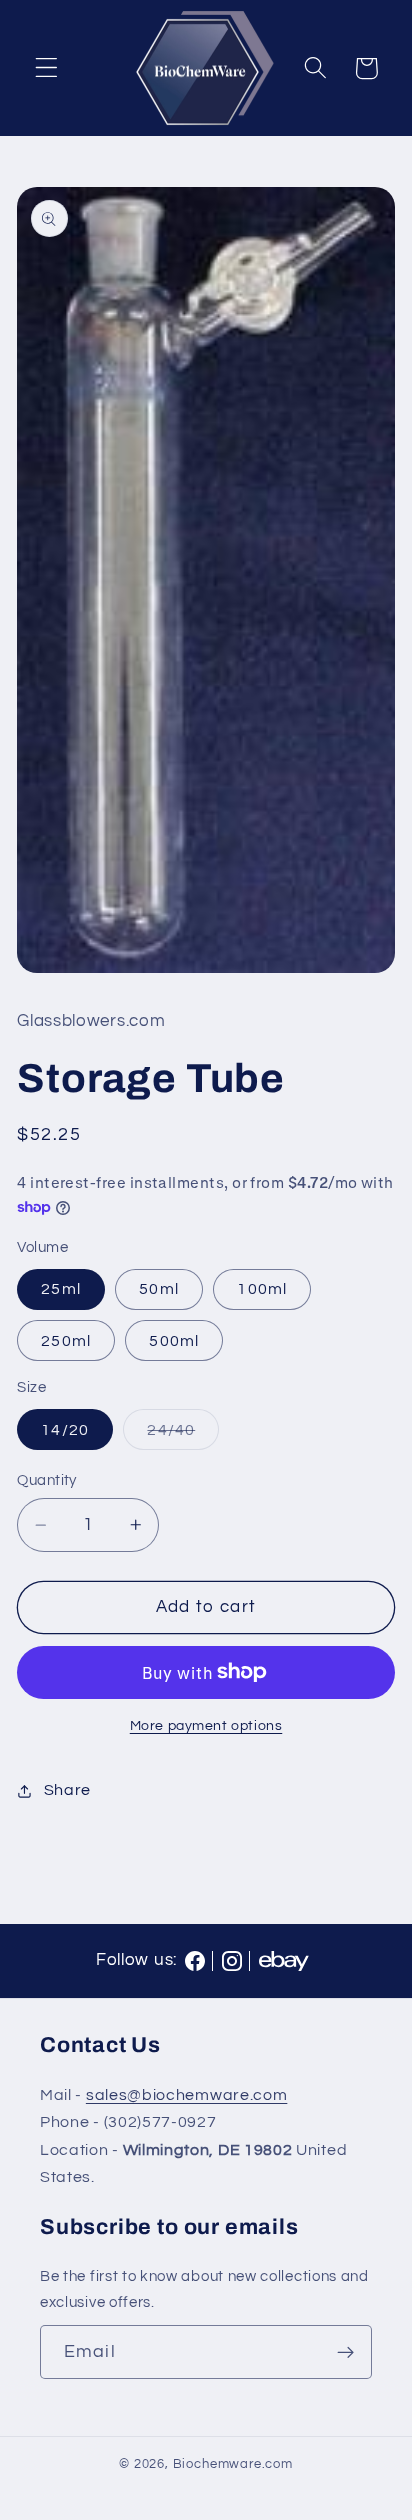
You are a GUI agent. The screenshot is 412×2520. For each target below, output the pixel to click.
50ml (159, 1289)
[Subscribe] (345, 2352)
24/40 (183, 1435)
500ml (174, 1341)
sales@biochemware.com (187, 2095)
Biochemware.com (233, 2464)
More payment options (206, 1726)
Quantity (47, 1480)
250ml (66, 1341)
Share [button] (67, 1790)
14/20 (65, 1430)
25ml (61, 1289)
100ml (262, 1289)
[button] (46, 68)
